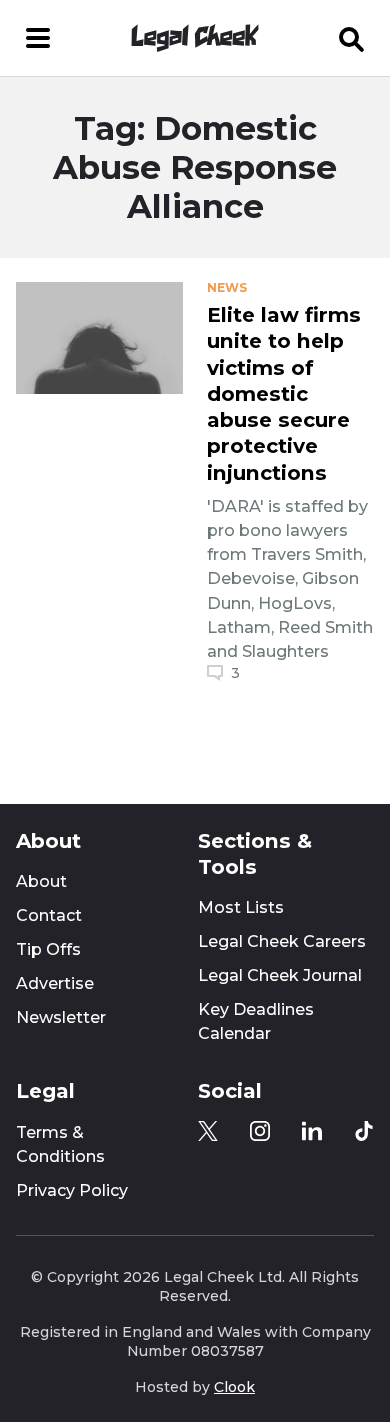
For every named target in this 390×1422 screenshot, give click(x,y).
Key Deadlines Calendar (256, 1021)
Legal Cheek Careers (282, 941)
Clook (234, 1387)
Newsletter (61, 1017)
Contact (49, 915)
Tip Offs (48, 949)
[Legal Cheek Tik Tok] (364, 1131)
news (227, 288)
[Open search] (352, 38)
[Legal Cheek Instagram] (260, 1131)
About (41, 881)
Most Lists (241, 907)
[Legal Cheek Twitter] (208, 1131)
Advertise (55, 983)
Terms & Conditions (60, 1144)
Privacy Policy (72, 1190)
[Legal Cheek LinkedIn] (312, 1131)
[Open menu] (38, 38)
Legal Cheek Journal (280, 975)
